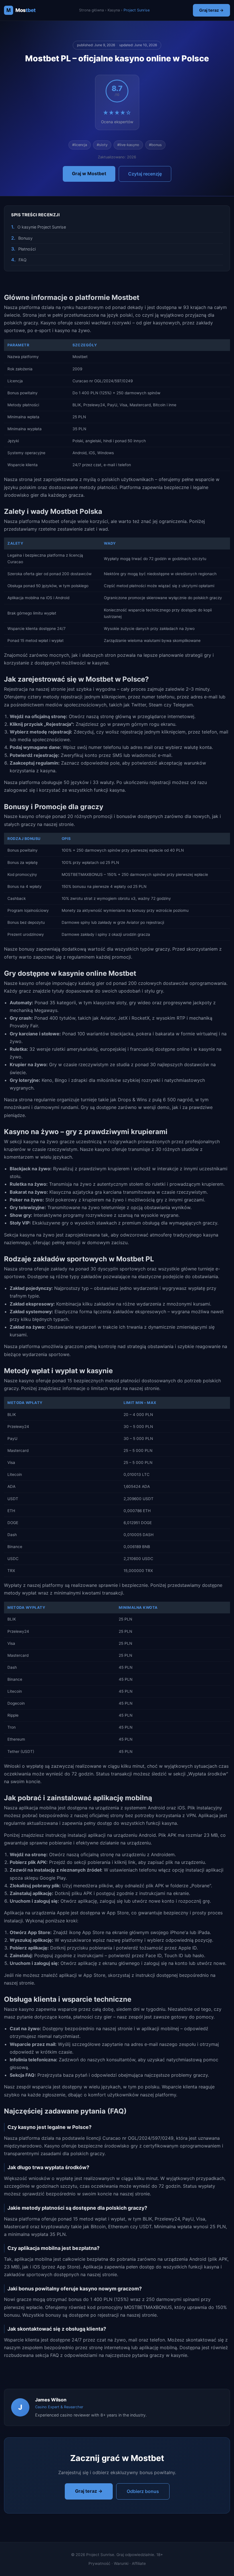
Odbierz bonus (143, 2491)
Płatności (27, 249)
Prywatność (99, 2563)
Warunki (121, 2563)
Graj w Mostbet (89, 173)
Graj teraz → (211, 10)
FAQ (23, 260)
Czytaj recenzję (145, 174)
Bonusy (25, 238)
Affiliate (139, 2563)
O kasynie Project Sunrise (42, 227)
